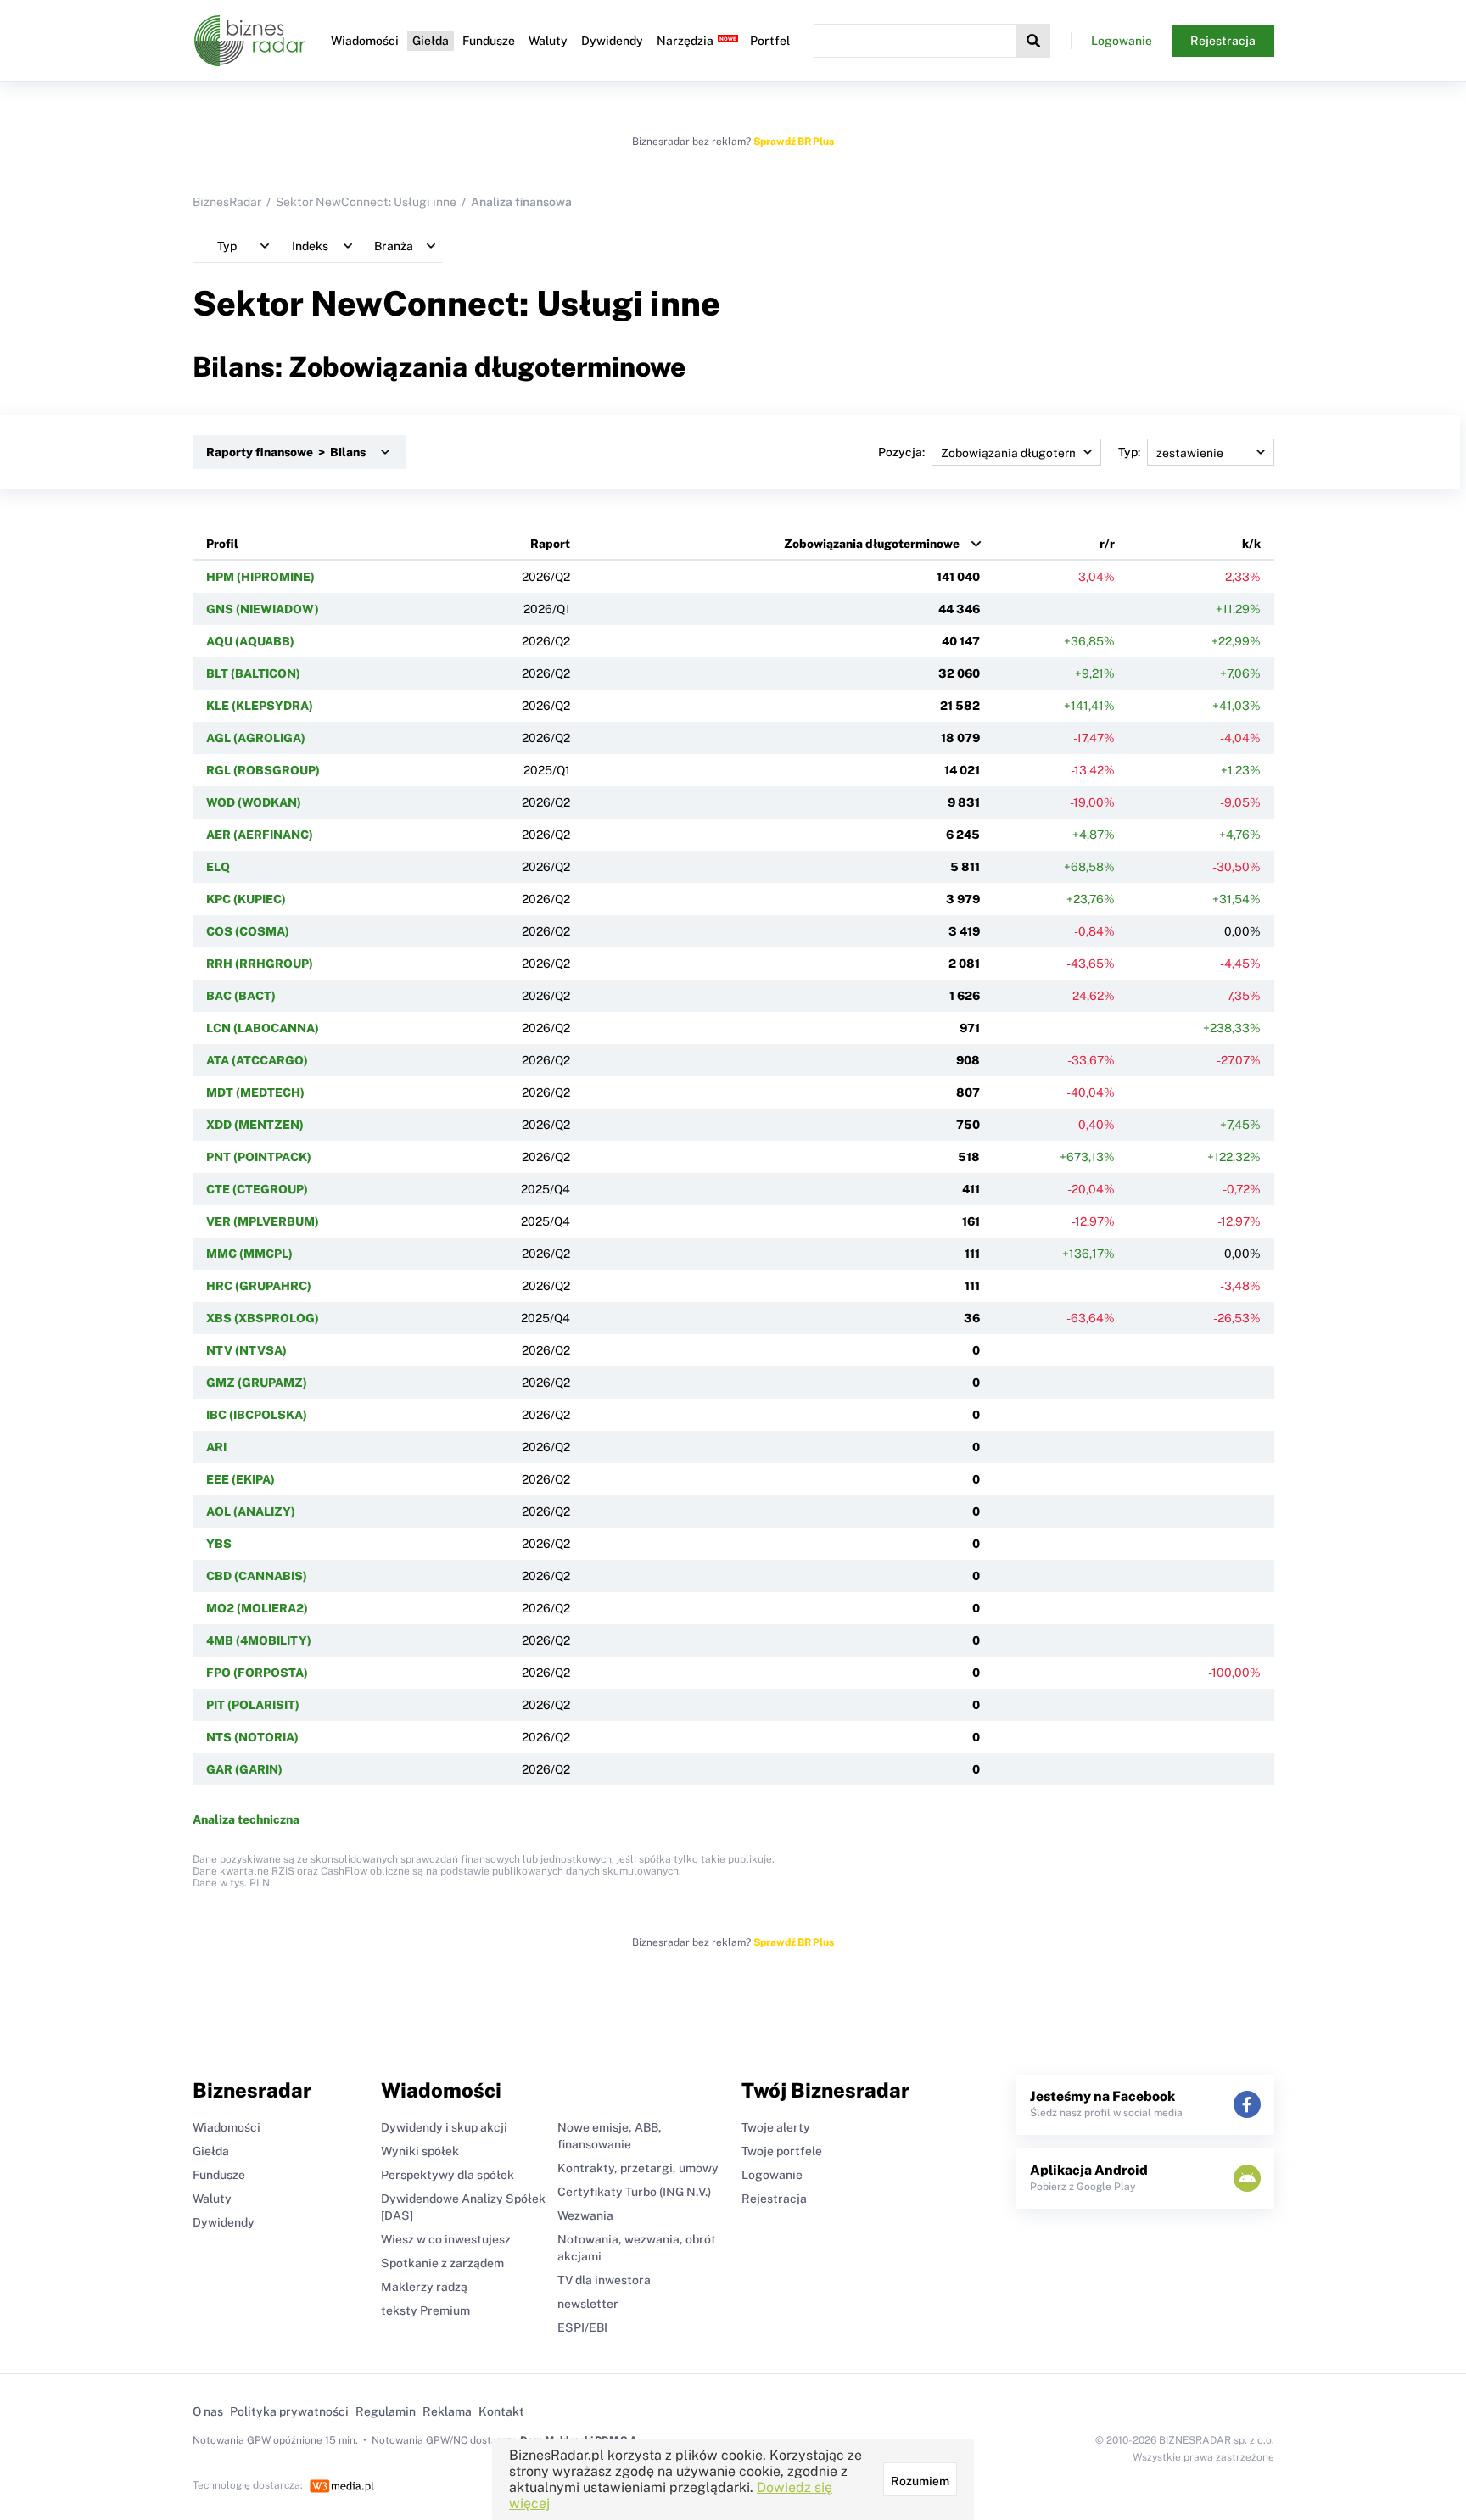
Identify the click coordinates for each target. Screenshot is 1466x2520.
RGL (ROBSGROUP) (263, 770)
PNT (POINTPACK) (259, 1157)
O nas (208, 2411)
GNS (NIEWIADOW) (263, 609)
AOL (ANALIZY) (251, 1511)
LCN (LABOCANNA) (263, 1028)
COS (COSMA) (248, 931)
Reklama (447, 2411)
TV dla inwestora (604, 2280)
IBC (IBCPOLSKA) (257, 1415)
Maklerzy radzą (424, 2287)
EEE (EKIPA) (241, 1479)
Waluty (548, 41)
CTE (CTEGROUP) (257, 1189)
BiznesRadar (227, 202)
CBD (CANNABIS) (257, 1576)
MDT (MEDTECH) (255, 1092)
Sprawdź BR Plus (794, 142)
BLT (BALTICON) (253, 673)
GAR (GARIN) (244, 1769)
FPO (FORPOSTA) (257, 1673)
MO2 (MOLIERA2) (257, 1608)
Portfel (770, 41)
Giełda (431, 41)
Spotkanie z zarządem (442, 2263)
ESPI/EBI (582, 2327)
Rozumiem (920, 2481)
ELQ (218, 867)
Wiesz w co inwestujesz (446, 2239)
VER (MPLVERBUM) (263, 1221)
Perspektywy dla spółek (448, 2175)
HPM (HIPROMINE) (260, 577)
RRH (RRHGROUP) (260, 964)
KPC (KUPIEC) (246, 899)
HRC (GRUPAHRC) (259, 1286)
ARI (216, 1447)
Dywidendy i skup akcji (444, 2127)
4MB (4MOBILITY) (259, 1640)
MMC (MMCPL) (249, 1254)
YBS (219, 1544)
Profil (222, 544)
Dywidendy (612, 41)
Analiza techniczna (246, 1819)
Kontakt (501, 2411)
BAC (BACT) (241, 996)
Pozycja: (901, 452)
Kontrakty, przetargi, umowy (638, 2168)
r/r (1107, 544)
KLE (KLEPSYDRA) (260, 706)
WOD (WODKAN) (254, 802)
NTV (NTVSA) (246, 1350)
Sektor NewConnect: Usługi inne (366, 202)
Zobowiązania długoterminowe (872, 544)
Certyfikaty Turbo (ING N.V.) (634, 2192)
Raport (550, 544)
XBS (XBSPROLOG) (263, 1318)
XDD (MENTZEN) (255, 1125)
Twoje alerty (776, 2127)
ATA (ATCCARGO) (257, 1060)
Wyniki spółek (420, 2151)
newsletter (588, 2304)
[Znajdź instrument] (1033, 41)
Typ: (1129, 452)
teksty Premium (425, 2310)
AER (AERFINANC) (260, 835)
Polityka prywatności (289, 2411)
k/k (1251, 544)
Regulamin (386, 2411)
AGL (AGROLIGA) (256, 738)
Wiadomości (365, 41)
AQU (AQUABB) (250, 641)
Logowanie (1122, 41)
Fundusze (489, 41)
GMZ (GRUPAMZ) (257, 1383)
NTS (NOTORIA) (252, 1737)
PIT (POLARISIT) (253, 1705)
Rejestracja (1223, 41)
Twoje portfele (782, 2151)
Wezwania (585, 2215)
